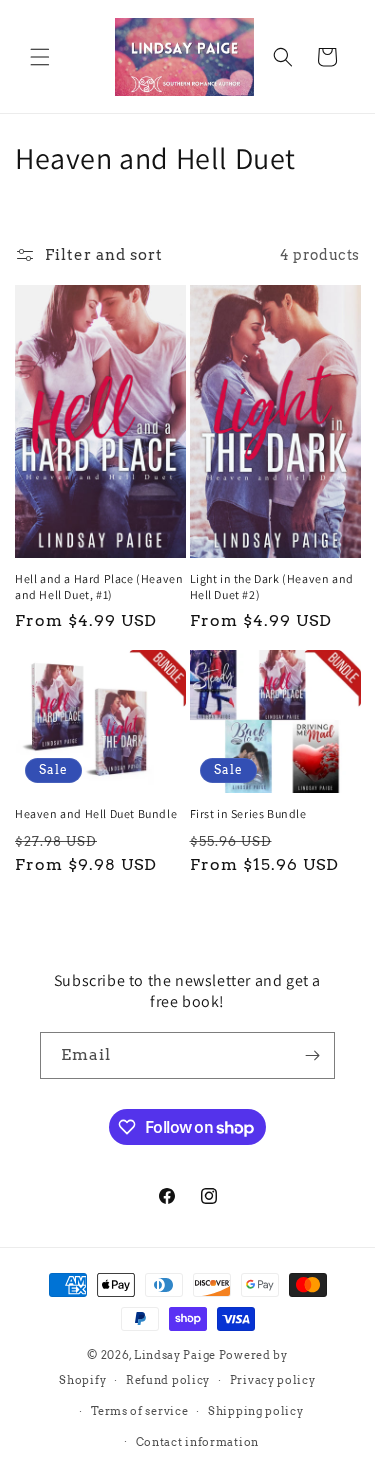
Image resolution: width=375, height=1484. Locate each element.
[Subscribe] (312, 1055)
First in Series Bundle (248, 813)
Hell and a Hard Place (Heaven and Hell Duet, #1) (99, 586)
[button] (40, 57)
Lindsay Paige (175, 1355)
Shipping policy (256, 1411)
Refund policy (168, 1380)
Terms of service (139, 1411)
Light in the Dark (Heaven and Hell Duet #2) (272, 586)
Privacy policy (273, 1380)
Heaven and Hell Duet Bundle (96, 813)
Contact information (197, 1442)
